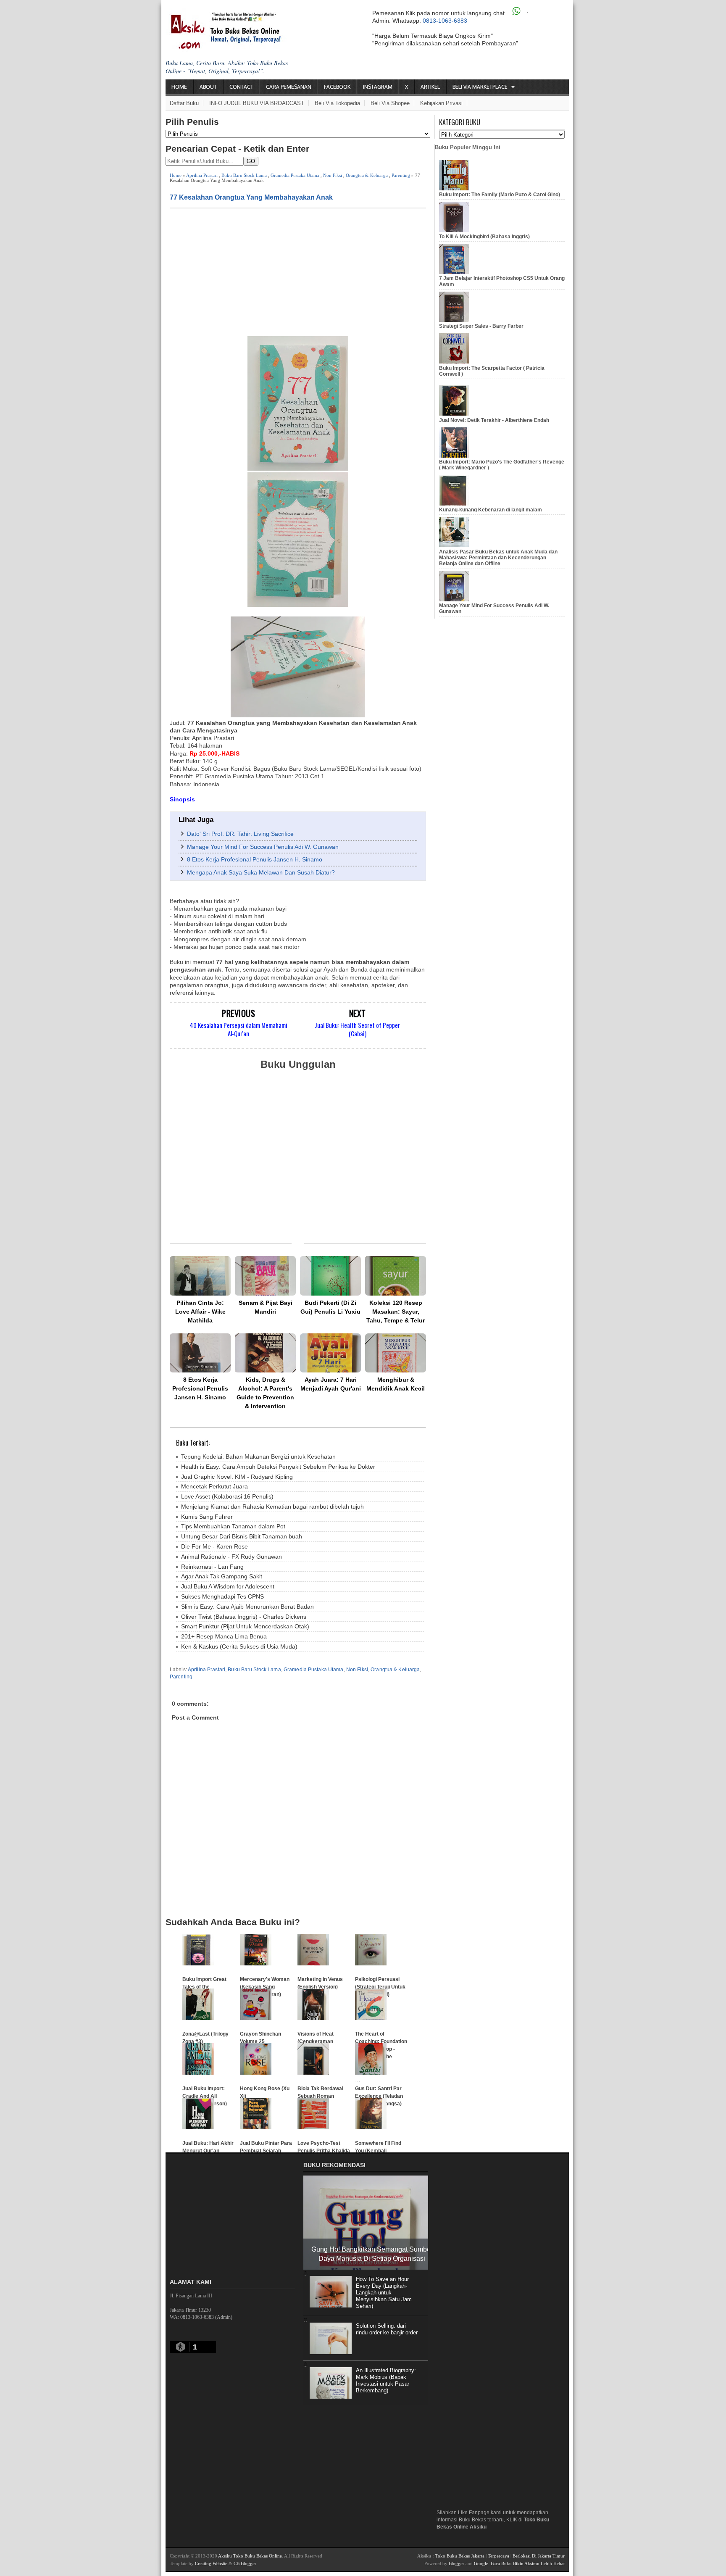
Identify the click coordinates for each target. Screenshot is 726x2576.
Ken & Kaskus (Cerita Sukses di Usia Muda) (239, 1646)
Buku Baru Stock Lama (244, 175)
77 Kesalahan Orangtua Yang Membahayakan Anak (251, 197)
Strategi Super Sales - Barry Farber (481, 326)
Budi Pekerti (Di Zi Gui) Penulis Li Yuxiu (330, 1307)
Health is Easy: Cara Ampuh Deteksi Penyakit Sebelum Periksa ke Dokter (278, 1467)
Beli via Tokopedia (337, 103)
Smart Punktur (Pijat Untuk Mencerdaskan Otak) (245, 1626)
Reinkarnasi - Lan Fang (212, 1567)
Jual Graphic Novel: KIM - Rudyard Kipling (237, 1477)
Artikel (430, 87)
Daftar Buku (184, 103)
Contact (241, 87)
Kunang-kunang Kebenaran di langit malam (491, 510)
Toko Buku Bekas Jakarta (460, 2556)
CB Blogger (245, 2563)
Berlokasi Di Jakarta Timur (539, 2556)
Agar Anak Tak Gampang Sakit (222, 1576)
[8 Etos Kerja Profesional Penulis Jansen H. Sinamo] (200, 1353)
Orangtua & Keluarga (367, 175)
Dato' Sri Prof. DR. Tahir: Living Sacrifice (240, 834)
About (208, 87)
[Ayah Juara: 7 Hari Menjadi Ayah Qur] (330, 1353)
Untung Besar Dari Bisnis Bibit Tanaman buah (242, 1536)
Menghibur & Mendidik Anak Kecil (396, 1384)
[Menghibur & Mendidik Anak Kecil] (396, 1353)
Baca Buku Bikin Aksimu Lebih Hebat (528, 2563)
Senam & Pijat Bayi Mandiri (266, 1307)
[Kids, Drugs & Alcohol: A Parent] (265, 1353)
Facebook (337, 87)
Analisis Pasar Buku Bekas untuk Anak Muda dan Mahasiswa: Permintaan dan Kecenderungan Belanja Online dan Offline (498, 558)
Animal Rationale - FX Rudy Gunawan (231, 1557)
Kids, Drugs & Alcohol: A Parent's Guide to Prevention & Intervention (265, 1393)
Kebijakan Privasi (441, 103)
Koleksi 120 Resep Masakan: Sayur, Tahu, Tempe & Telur (396, 1312)
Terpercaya (498, 2556)
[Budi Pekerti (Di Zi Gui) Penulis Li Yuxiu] (330, 1276)
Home (179, 87)
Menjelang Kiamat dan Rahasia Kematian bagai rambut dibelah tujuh (272, 1507)
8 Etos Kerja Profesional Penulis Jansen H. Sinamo (255, 859)
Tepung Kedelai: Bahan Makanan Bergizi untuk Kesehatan (258, 1457)
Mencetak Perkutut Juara (214, 1486)
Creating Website (211, 2563)
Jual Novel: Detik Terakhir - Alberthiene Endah (494, 420)
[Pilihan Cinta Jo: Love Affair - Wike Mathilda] (200, 1276)
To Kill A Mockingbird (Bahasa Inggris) (484, 237)
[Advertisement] (298, 271)
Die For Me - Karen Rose (214, 1546)
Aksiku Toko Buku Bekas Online (250, 2556)
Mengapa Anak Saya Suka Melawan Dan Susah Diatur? (261, 872)
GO (251, 161)
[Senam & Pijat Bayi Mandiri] (265, 1276)
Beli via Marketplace (480, 87)
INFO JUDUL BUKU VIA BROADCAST (257, 103)
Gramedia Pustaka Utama (295, 175)
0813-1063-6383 (445, 21)
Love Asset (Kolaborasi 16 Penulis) (227, 1496)
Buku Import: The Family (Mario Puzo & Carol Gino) (500, 195)
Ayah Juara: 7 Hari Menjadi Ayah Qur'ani (331, 1384)
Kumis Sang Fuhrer (207, 1517)
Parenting (401, 175)
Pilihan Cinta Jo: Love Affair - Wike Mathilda (200, 1312)
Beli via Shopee (390, 103)
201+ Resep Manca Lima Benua (224, 1636)
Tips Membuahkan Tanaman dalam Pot (233, 1526)
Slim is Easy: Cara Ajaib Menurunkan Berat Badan (247, 1607)
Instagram (378, 87)
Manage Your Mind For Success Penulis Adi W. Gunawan (263, 847)
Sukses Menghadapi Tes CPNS (222, 1596)
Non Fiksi (333, 175)
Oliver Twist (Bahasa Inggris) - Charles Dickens (244, 1617)
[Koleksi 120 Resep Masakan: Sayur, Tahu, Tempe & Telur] (396, 1276)
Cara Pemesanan (289, 87)
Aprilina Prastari (202, 175)
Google (481, 2563)
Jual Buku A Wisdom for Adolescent (228, 1586)
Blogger (456, 2563)
